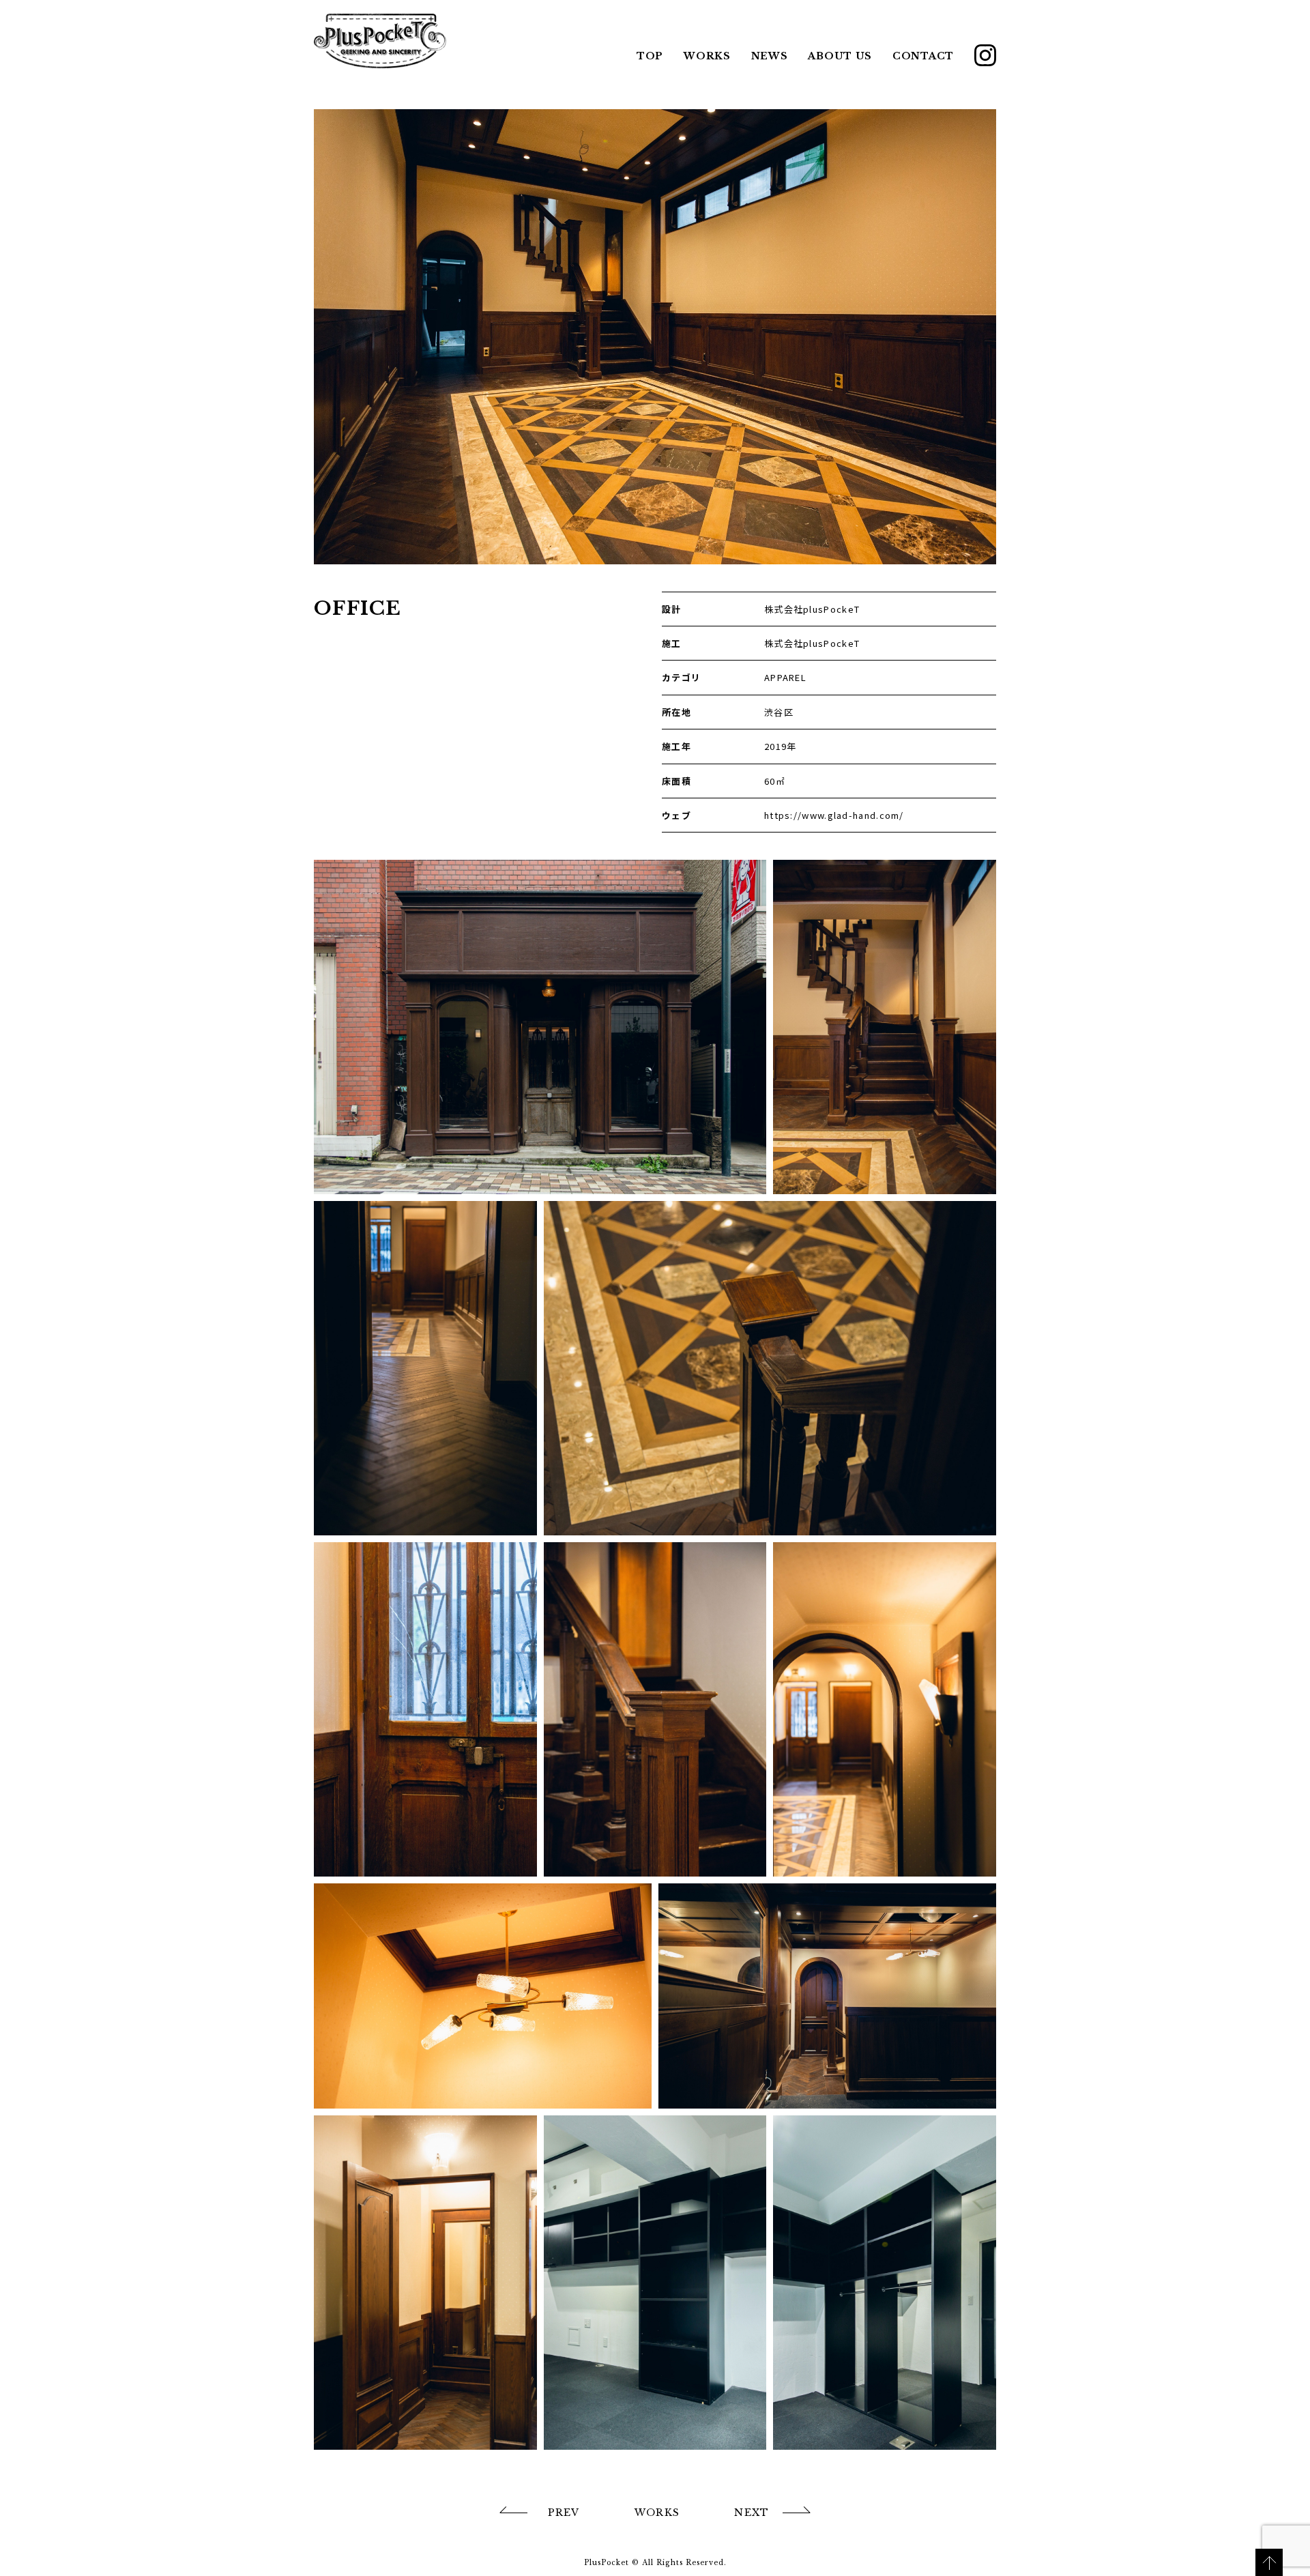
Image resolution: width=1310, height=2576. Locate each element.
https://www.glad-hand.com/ (834, 815)
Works (707, 57)
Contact (923, 57)
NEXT (752, 2513)
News (770, 57)
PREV (564, 2513)
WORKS (657, 2513)
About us (840, 57)
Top (650, 57)
